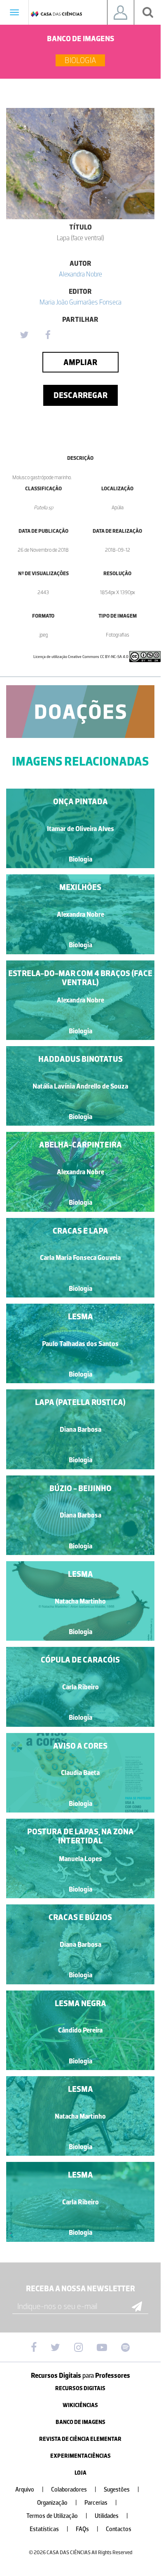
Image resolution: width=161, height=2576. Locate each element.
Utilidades (111, 2516)
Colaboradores (74, 2490)
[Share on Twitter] (24, 335)
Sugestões (121, 2490)
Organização (57, 2503)
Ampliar (80, 362)
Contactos (119, 2529)
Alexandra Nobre (80, 274)
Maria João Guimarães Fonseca (80, 302)
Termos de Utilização (57, 2516)
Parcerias (101, 2503)
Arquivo (29, 2490)
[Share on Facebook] (48, 335)
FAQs (87, 2529)
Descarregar (80, 395)
